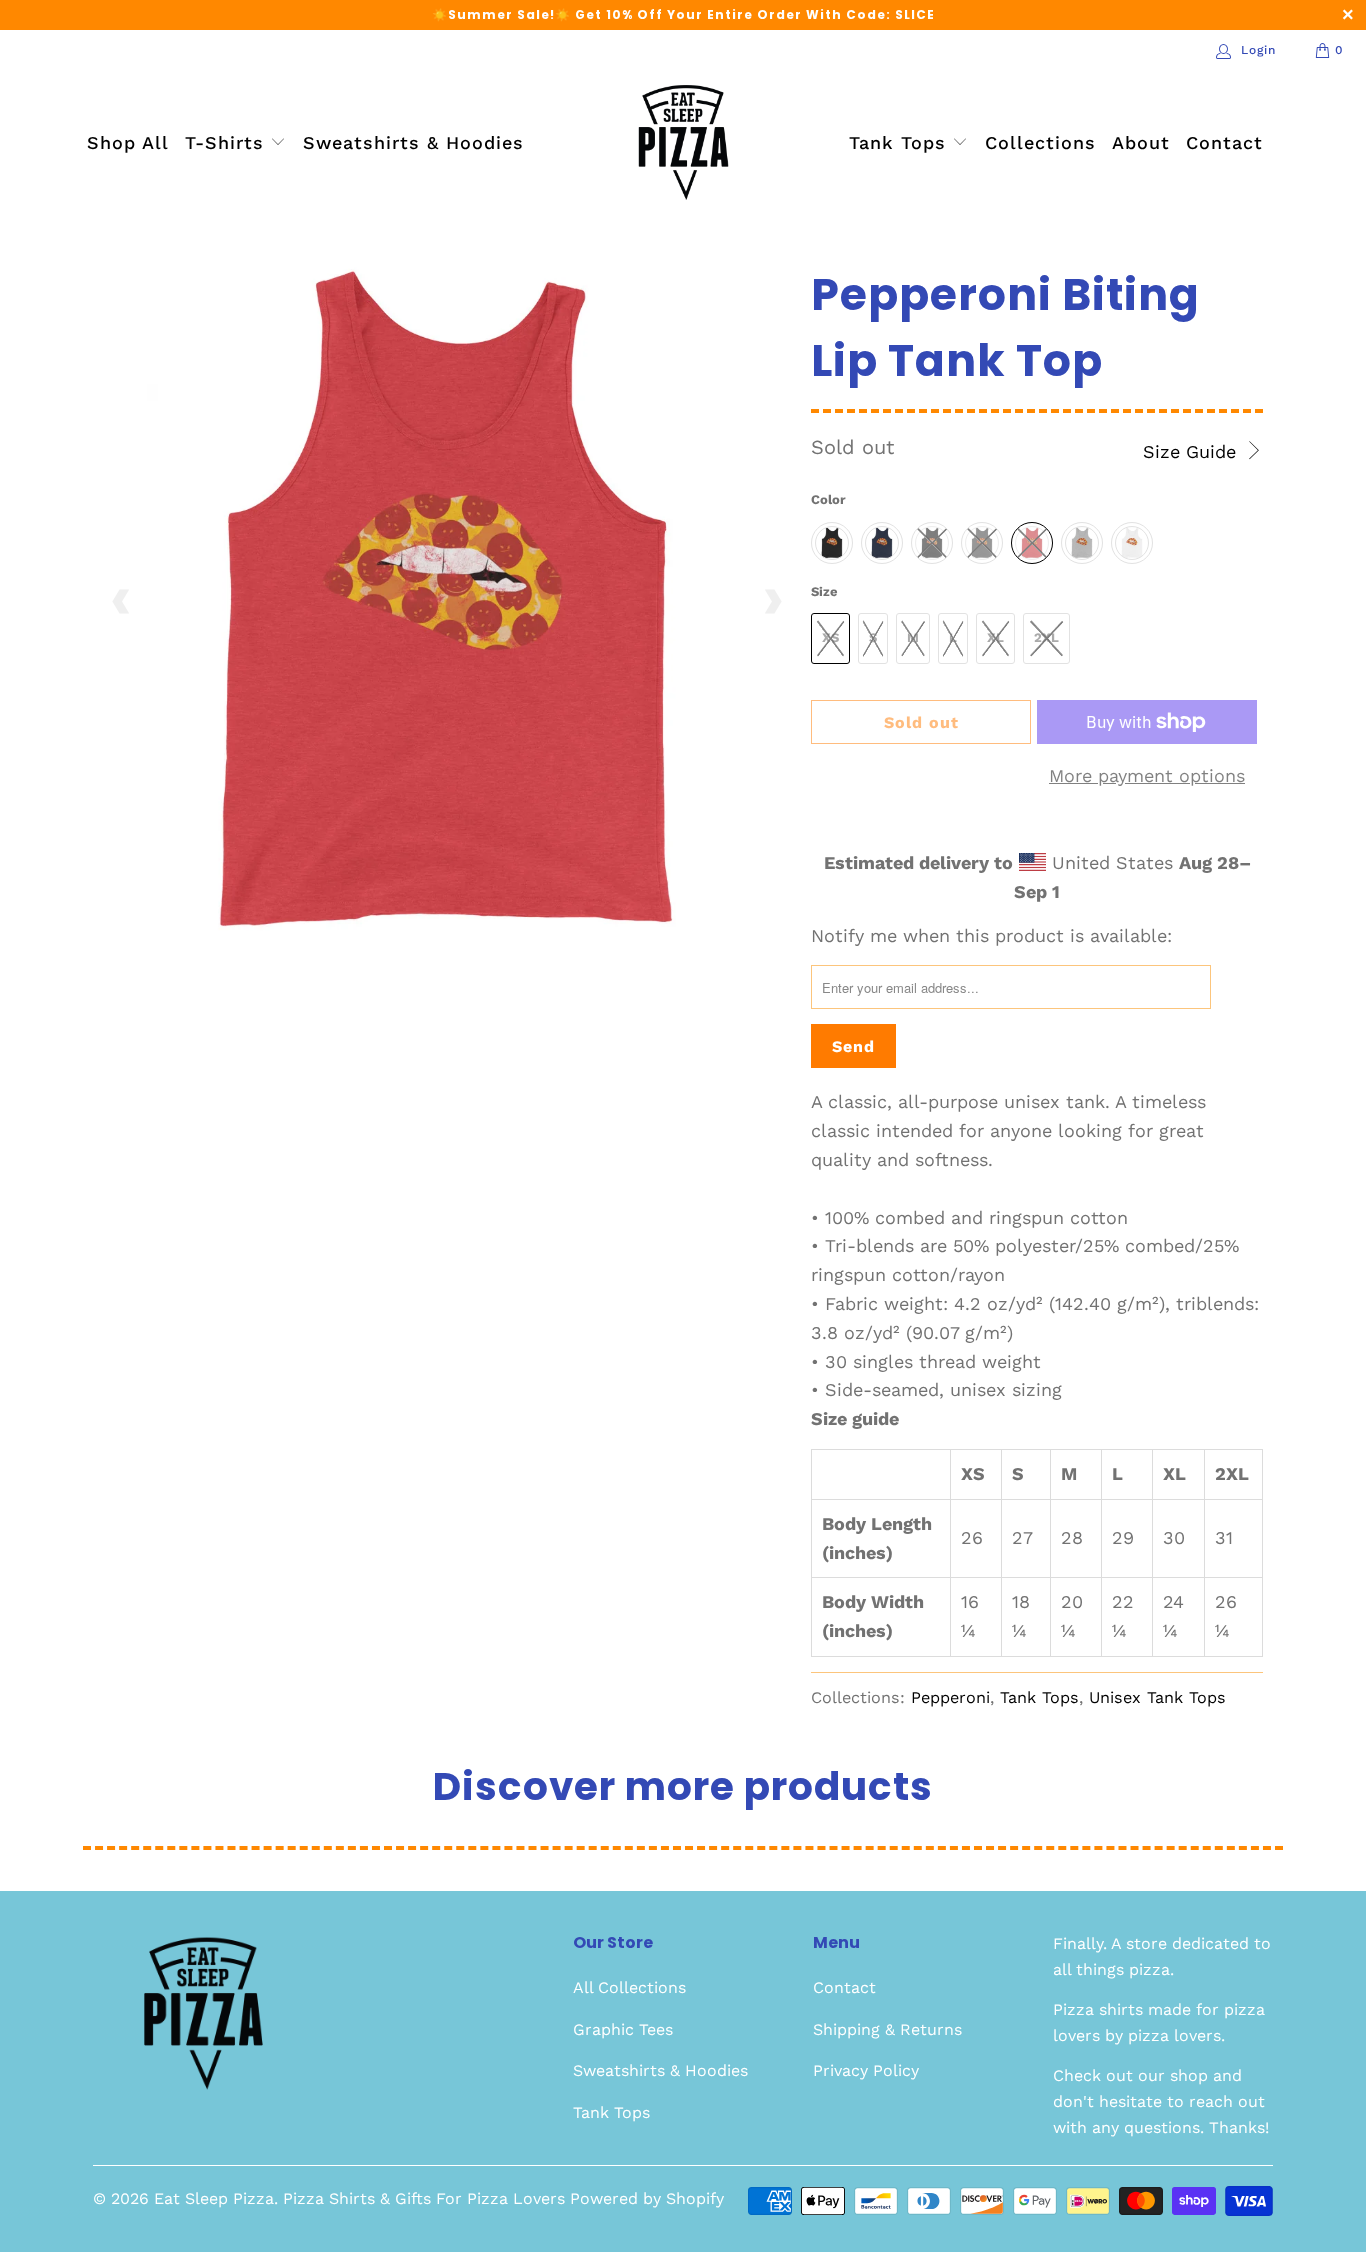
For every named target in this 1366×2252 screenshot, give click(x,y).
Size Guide (1192, 451)
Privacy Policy (866, 2070)
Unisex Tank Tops (1157, 1697)
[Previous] (122, 602)
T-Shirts (228, 142)
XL (995, 637)
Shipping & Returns (887, 2029)
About (1141, 142)
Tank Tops (901, 142)
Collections (1040, 142)
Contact (1224, 142)
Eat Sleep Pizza (214, 2198)
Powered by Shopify (647, 2198)
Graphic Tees (623, 2029)
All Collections (629, 1987)
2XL (1046, 637)
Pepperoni (950, 1697)
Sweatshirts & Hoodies (413, 142)
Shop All (128, 142)
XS (830, 637)
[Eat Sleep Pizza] (683, 144)
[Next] (772, 602)
